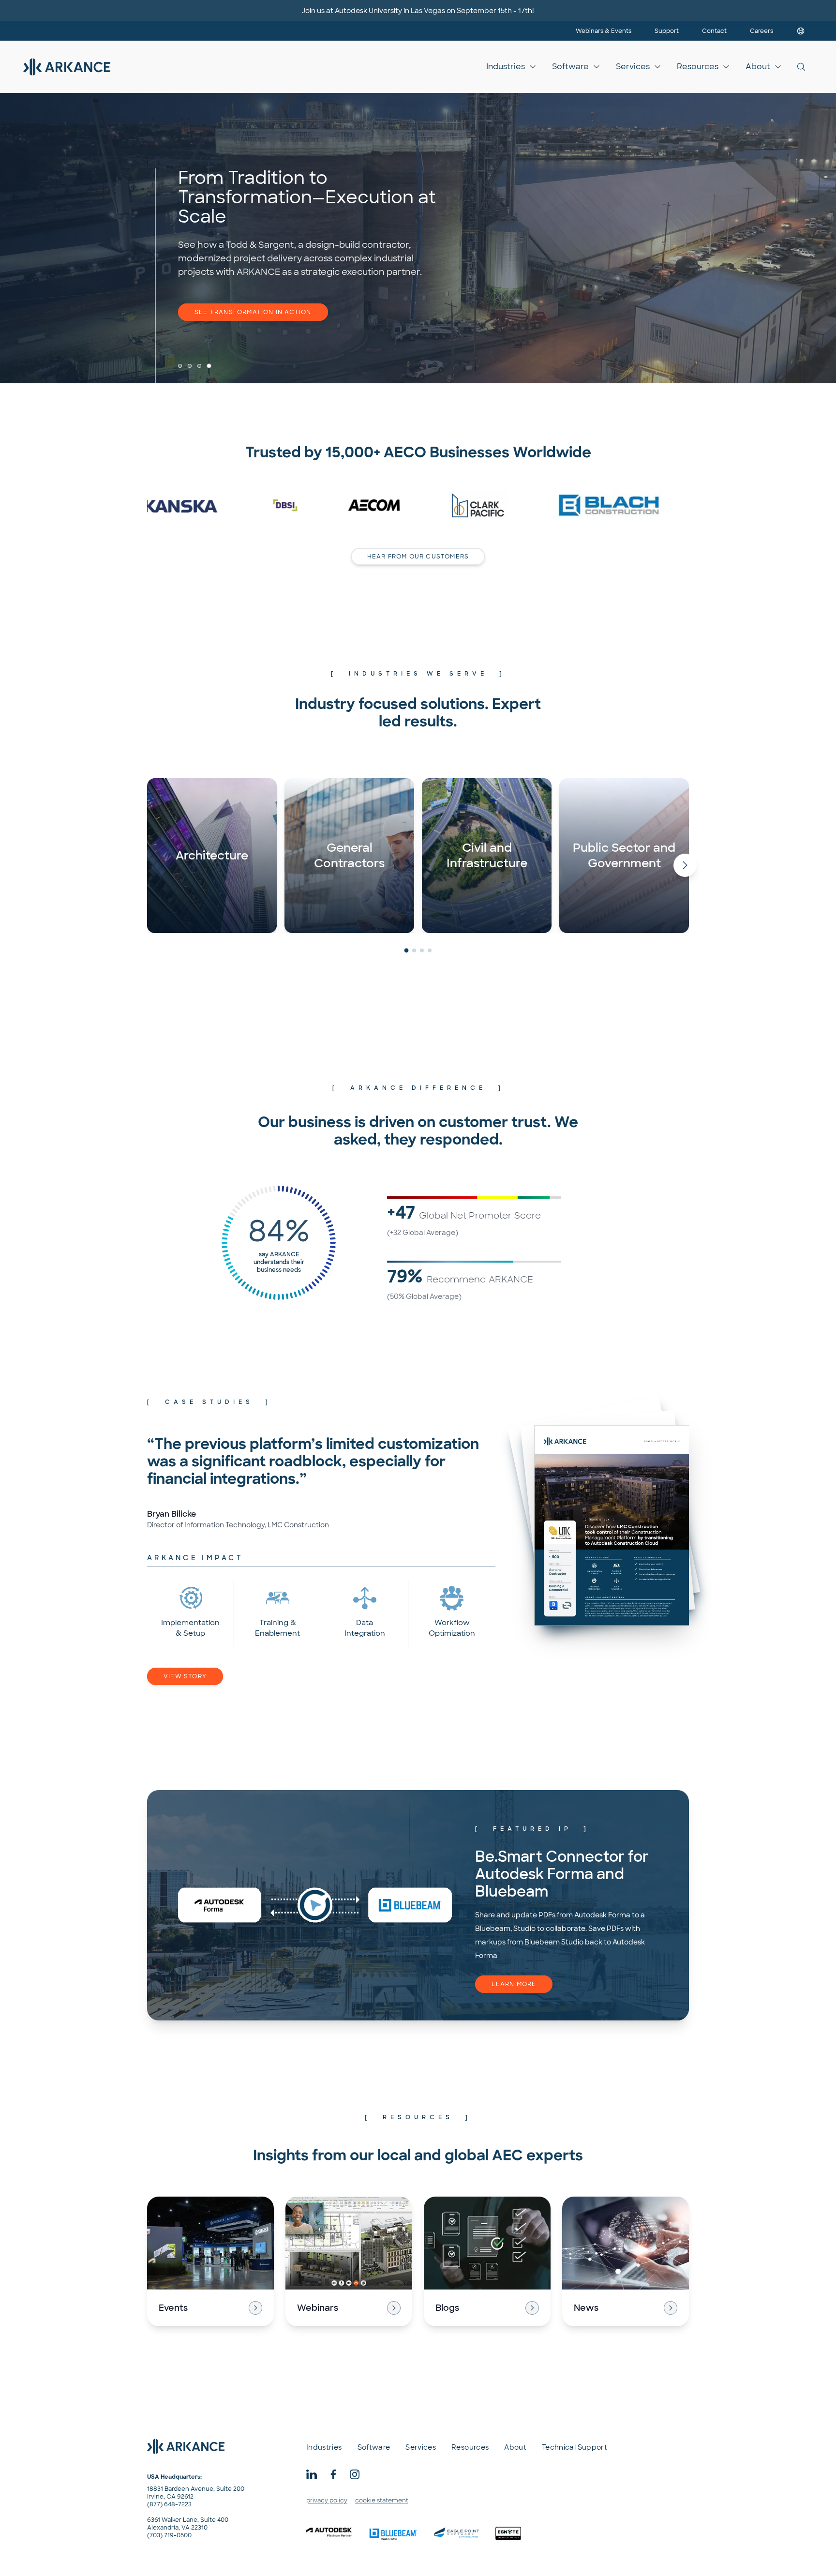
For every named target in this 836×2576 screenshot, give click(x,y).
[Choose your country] (801, 31)
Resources (698, 67)
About (758, 67)
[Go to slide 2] (190, 366)
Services (633, 67)
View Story (185, 1676)
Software (570, 67)
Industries (506, 67)
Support (667, 31)
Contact (714, 31)
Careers (761, 31)
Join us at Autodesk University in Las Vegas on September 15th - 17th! (418, 11)
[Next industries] (685, 865)
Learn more (514, 1984)
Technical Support (575, 2447)
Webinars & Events (604, 31)
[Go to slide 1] (180, 366)
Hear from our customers (418, 557)
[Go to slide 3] (199, 366)
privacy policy (327, 2501)
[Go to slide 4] (209, 366)
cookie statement (382, 2501)
